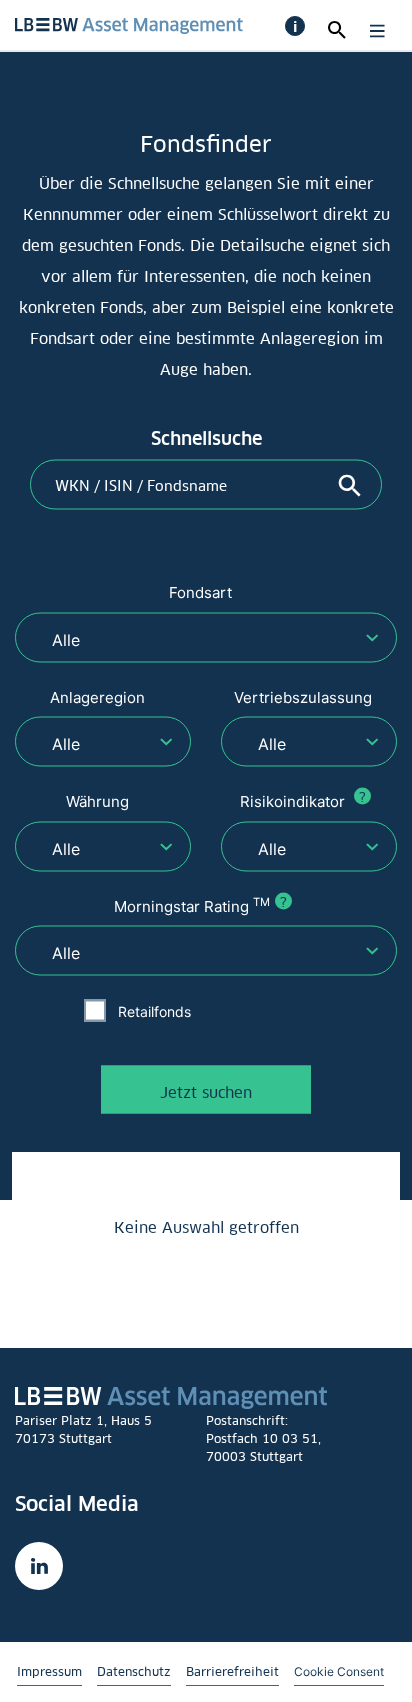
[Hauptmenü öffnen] (373, 31)
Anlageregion (97, 696)
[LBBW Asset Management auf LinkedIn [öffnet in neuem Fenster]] (39, 1566)
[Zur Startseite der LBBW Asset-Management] (129, 23)
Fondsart (200, 592)
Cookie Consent (339, 1671)
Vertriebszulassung (303, 696)
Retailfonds (154, 1010)
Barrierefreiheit (232, 1671)
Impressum (49, 1671)
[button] (295, 26)
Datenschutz (134, 1671)
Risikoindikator (303, 801)
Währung (97, 801)
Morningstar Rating (200, 905)
